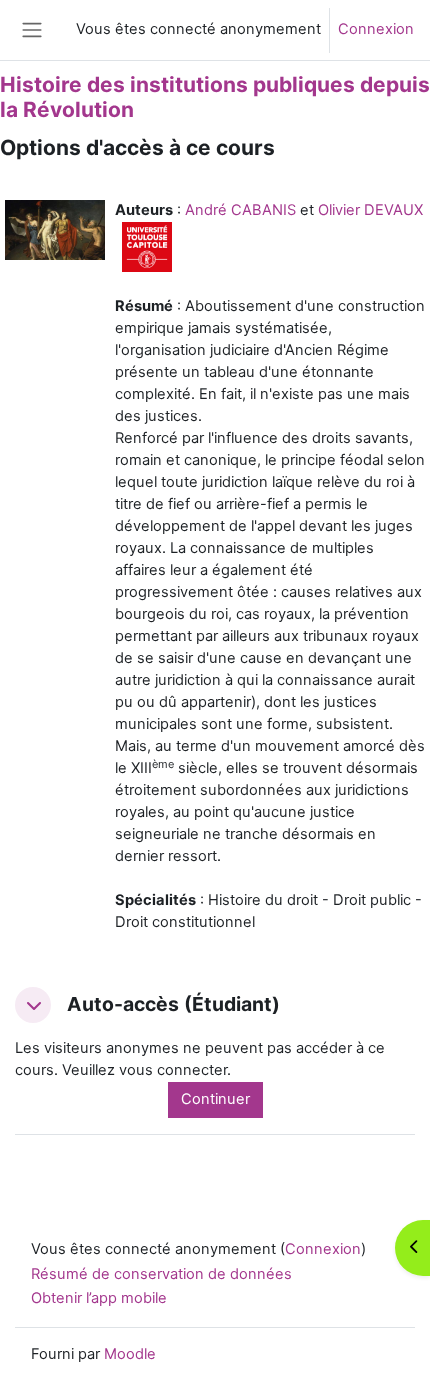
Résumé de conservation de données (161, 1274)
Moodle (130, 1354)
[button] (33, 1005)
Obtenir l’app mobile (99, 1298)
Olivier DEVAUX (370, 210)
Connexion (376, 29)
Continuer (215, 1099)
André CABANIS (240, 210)
